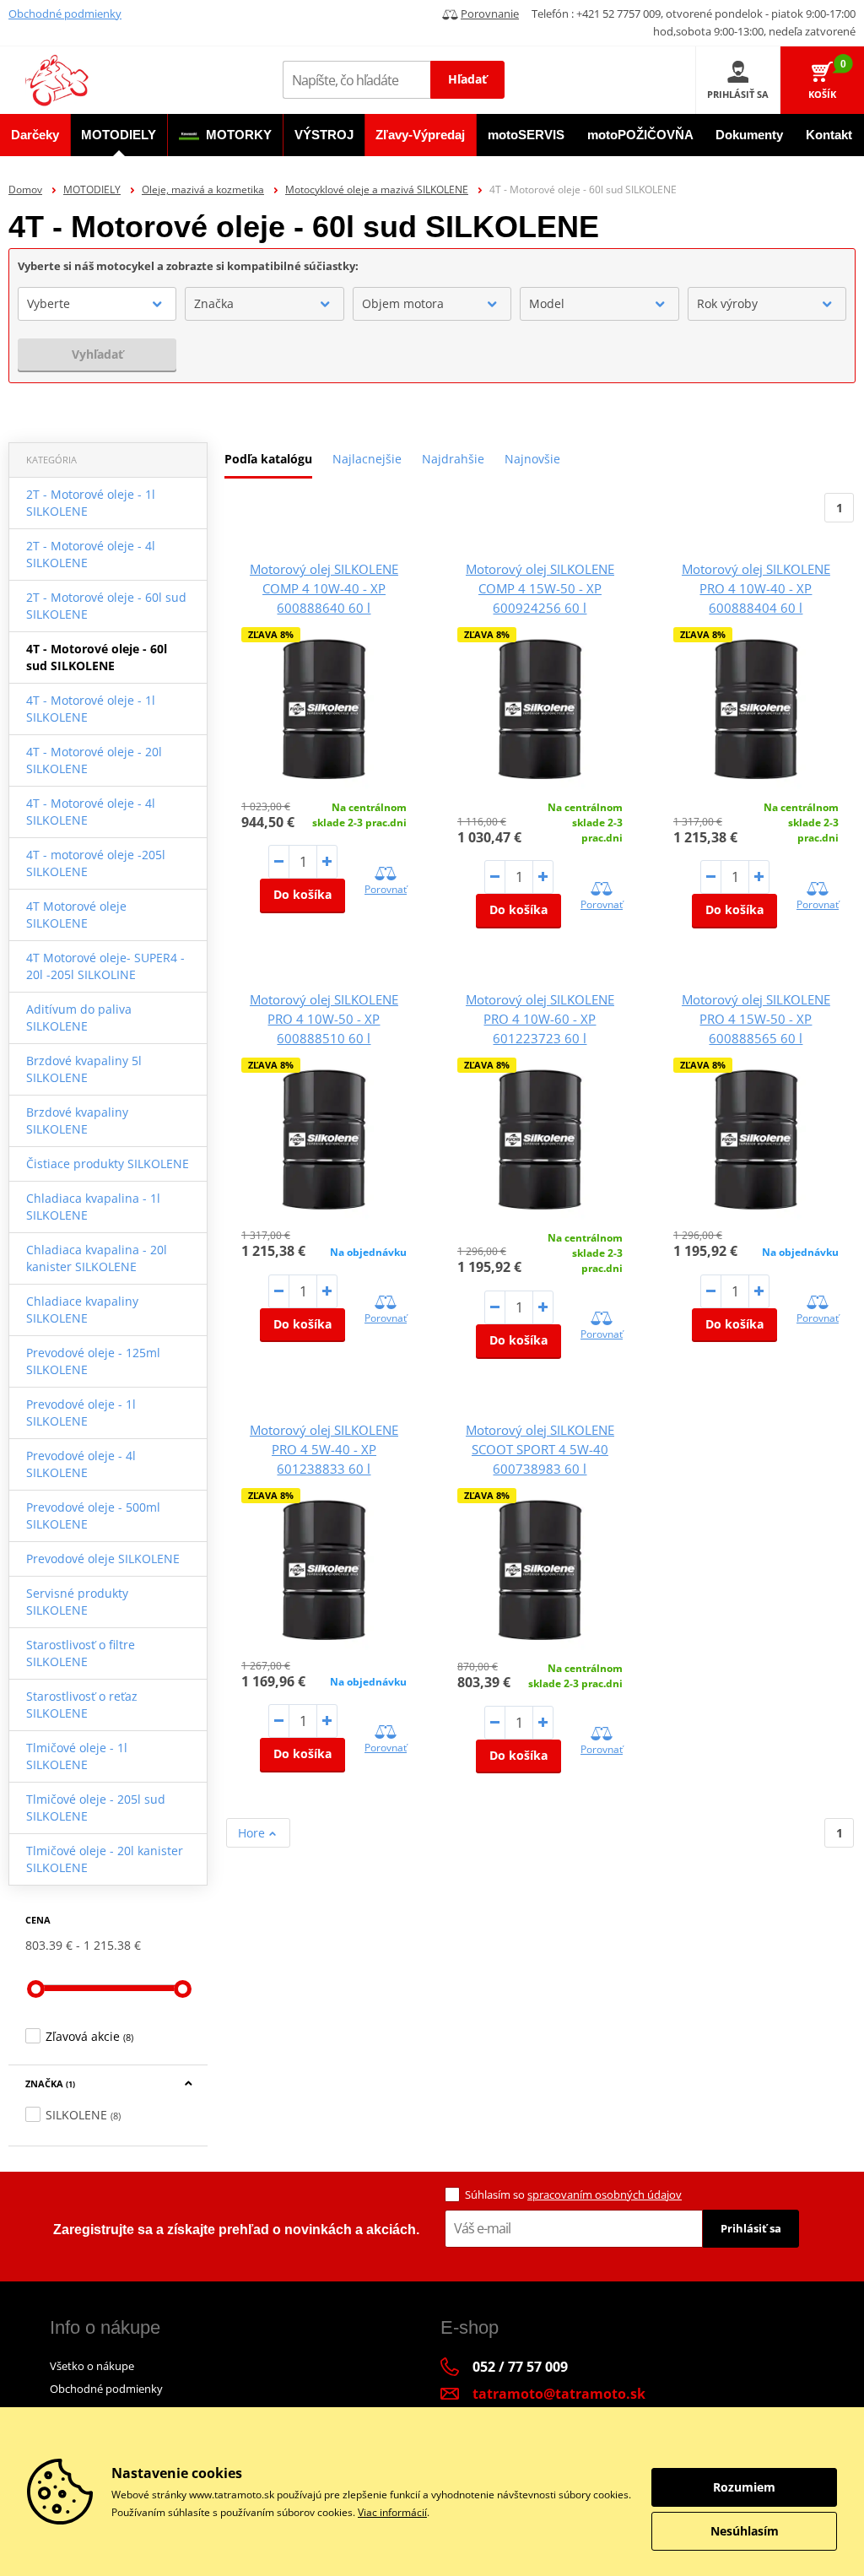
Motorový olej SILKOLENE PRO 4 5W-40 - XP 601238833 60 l (324, 1449)
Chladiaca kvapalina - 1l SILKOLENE (93, 1207)
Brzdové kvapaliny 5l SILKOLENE (84, 1069)
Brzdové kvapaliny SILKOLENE (77, 1120)
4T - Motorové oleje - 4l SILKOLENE (91, 812)
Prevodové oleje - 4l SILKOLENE (81, 1464)
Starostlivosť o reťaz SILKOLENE (82, 1705)
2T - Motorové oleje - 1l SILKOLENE (91, 503)
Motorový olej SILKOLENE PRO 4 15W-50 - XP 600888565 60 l (756, 1019)
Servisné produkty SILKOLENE (77, 1602)
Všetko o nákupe (92, 2366)
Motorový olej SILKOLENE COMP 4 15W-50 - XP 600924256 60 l (540, 588)
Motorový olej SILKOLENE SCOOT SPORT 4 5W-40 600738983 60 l (540, 1449)
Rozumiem (744, 2487)
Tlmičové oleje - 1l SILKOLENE (77, 1756)
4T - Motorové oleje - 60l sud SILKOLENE (97, 657)
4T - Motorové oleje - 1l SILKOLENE (91, 709)
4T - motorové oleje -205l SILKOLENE (96, 863)
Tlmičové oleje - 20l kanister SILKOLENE (105, 1859)
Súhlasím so (573, 2194)
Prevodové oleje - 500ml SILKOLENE (93, 1515)
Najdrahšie (453, 459)
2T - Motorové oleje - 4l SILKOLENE (91, 554)
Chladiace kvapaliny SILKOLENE (82, 1310)
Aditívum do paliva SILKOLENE (79, 1017)
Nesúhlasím (745, 2531)
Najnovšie (532, 459)
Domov (25, 189)
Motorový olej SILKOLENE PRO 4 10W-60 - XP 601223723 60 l (540, 1019)
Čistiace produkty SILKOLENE (108, 1164)
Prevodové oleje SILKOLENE (103, 1559)
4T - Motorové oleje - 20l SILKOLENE (94, 760)
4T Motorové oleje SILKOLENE (76, 915)
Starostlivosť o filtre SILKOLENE (81, 1653)
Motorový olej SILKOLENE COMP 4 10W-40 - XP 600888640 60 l (324, 588)
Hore (253, 1833)
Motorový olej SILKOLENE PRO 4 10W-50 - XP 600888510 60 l (324, 1019)
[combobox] (97, 304)
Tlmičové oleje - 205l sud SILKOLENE (96, 1808)
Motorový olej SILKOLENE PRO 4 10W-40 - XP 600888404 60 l (756, 588)
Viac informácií (392, 2512)
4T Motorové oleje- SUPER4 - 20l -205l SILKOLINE (105, 966)
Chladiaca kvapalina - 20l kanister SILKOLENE (97, 1258)
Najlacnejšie (367, 459)
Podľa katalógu (268, 459)
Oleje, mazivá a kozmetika (203, 189)
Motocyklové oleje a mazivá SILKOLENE (377, 189)
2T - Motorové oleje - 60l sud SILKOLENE (106, 606)
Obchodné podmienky (65, 14)
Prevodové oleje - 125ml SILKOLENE (93, 1361)
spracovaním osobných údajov (605, 2194)
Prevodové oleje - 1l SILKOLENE (81, 1412)
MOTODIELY (92, 189)
